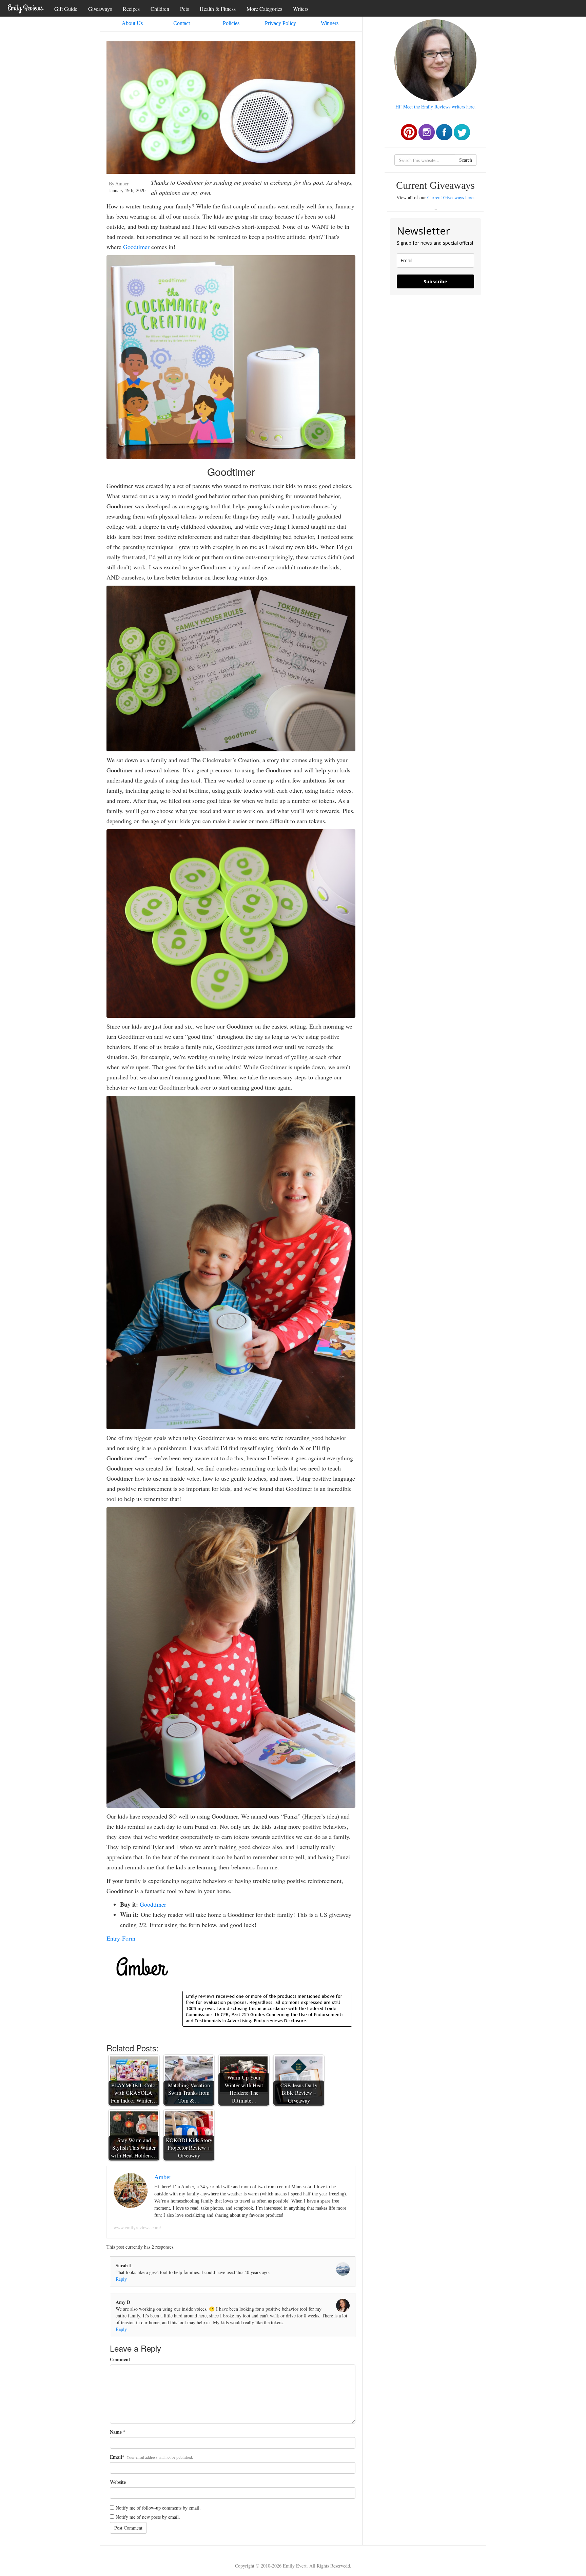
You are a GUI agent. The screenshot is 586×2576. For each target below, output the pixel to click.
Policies (231, 23)
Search (466, 160)
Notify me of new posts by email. (148, 2517)
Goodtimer (136, 247)
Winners (330, 23)
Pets (184, 9)
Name (116, 2432)
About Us (132, 23)
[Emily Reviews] (25, 8)
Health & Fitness (218, 9)
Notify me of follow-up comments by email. (158, 2508)
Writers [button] (301, 9)
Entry (113, 1938)
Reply (121, 2279)
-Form (128, 1938)
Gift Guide (66, 9)
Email (116, 2457)
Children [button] (160, 9)
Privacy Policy (280, 23)
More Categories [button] (264, 9)
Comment (120, 2359)
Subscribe (435, 281)
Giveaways (100, 9)
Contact (182, 23)
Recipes (131, 9)
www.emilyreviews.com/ (137, 2228)
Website (118, 2482)
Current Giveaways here (450, 197)
